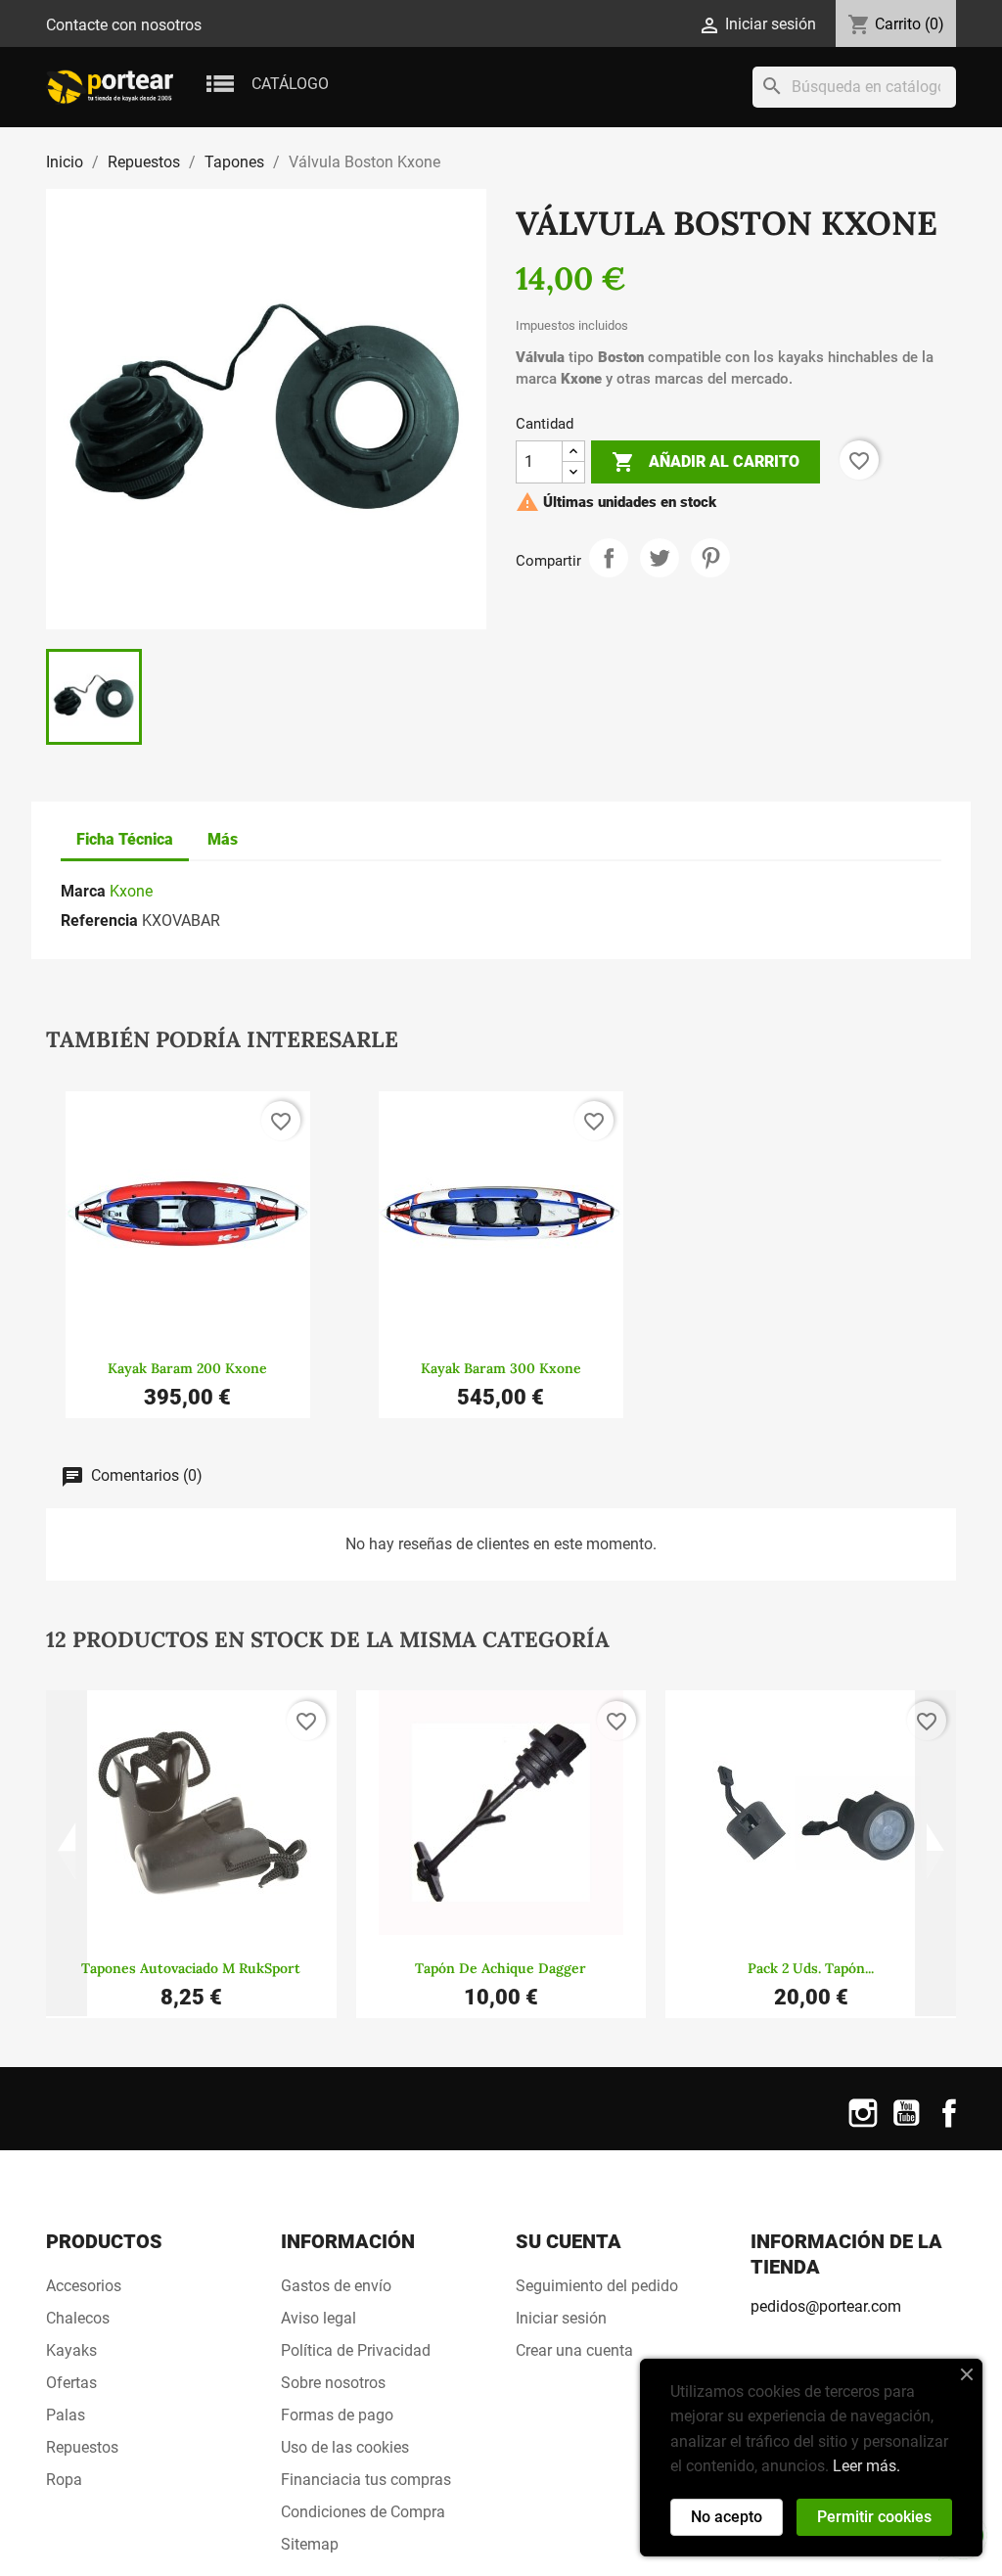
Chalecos (78, 2318)
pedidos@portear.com (826, 2306)
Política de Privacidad (356, 2350)
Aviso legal (319, 2318)
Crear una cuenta (574, 2350)
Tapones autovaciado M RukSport (191, 1968)
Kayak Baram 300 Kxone (501, 1368)
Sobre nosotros (333, 2383)
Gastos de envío (336, 2286)
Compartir (609, 558)
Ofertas (71, 2383)
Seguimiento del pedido (597, 2286)
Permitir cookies (874, 2517)
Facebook (949, 2125)
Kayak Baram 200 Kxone (187, 1368)
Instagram (863, 2125)
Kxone (131, 891)
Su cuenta (569, 2241)
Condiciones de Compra (363, 2512)
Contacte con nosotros (124, 25)
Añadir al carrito (706, 462)
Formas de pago (337, 2415)
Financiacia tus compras (366, 2480)
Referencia (99, 920)
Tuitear (660, 558)
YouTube (906, 2125)
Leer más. (866, 2466)
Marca (83, 891)
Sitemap (310, 2544)
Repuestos (82, 2447)
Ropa (64, 2480)
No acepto (727, 2517)
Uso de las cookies (345, 2447)
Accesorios (84, 2286)
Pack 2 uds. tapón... (811, 1968)
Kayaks (71, 2350)
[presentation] (67, 1853)
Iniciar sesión (561, 2318)
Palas (66, 2415)
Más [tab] (223, 839)
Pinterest (710, 558)
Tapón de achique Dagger (501, 1968)
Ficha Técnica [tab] (125, 839)
